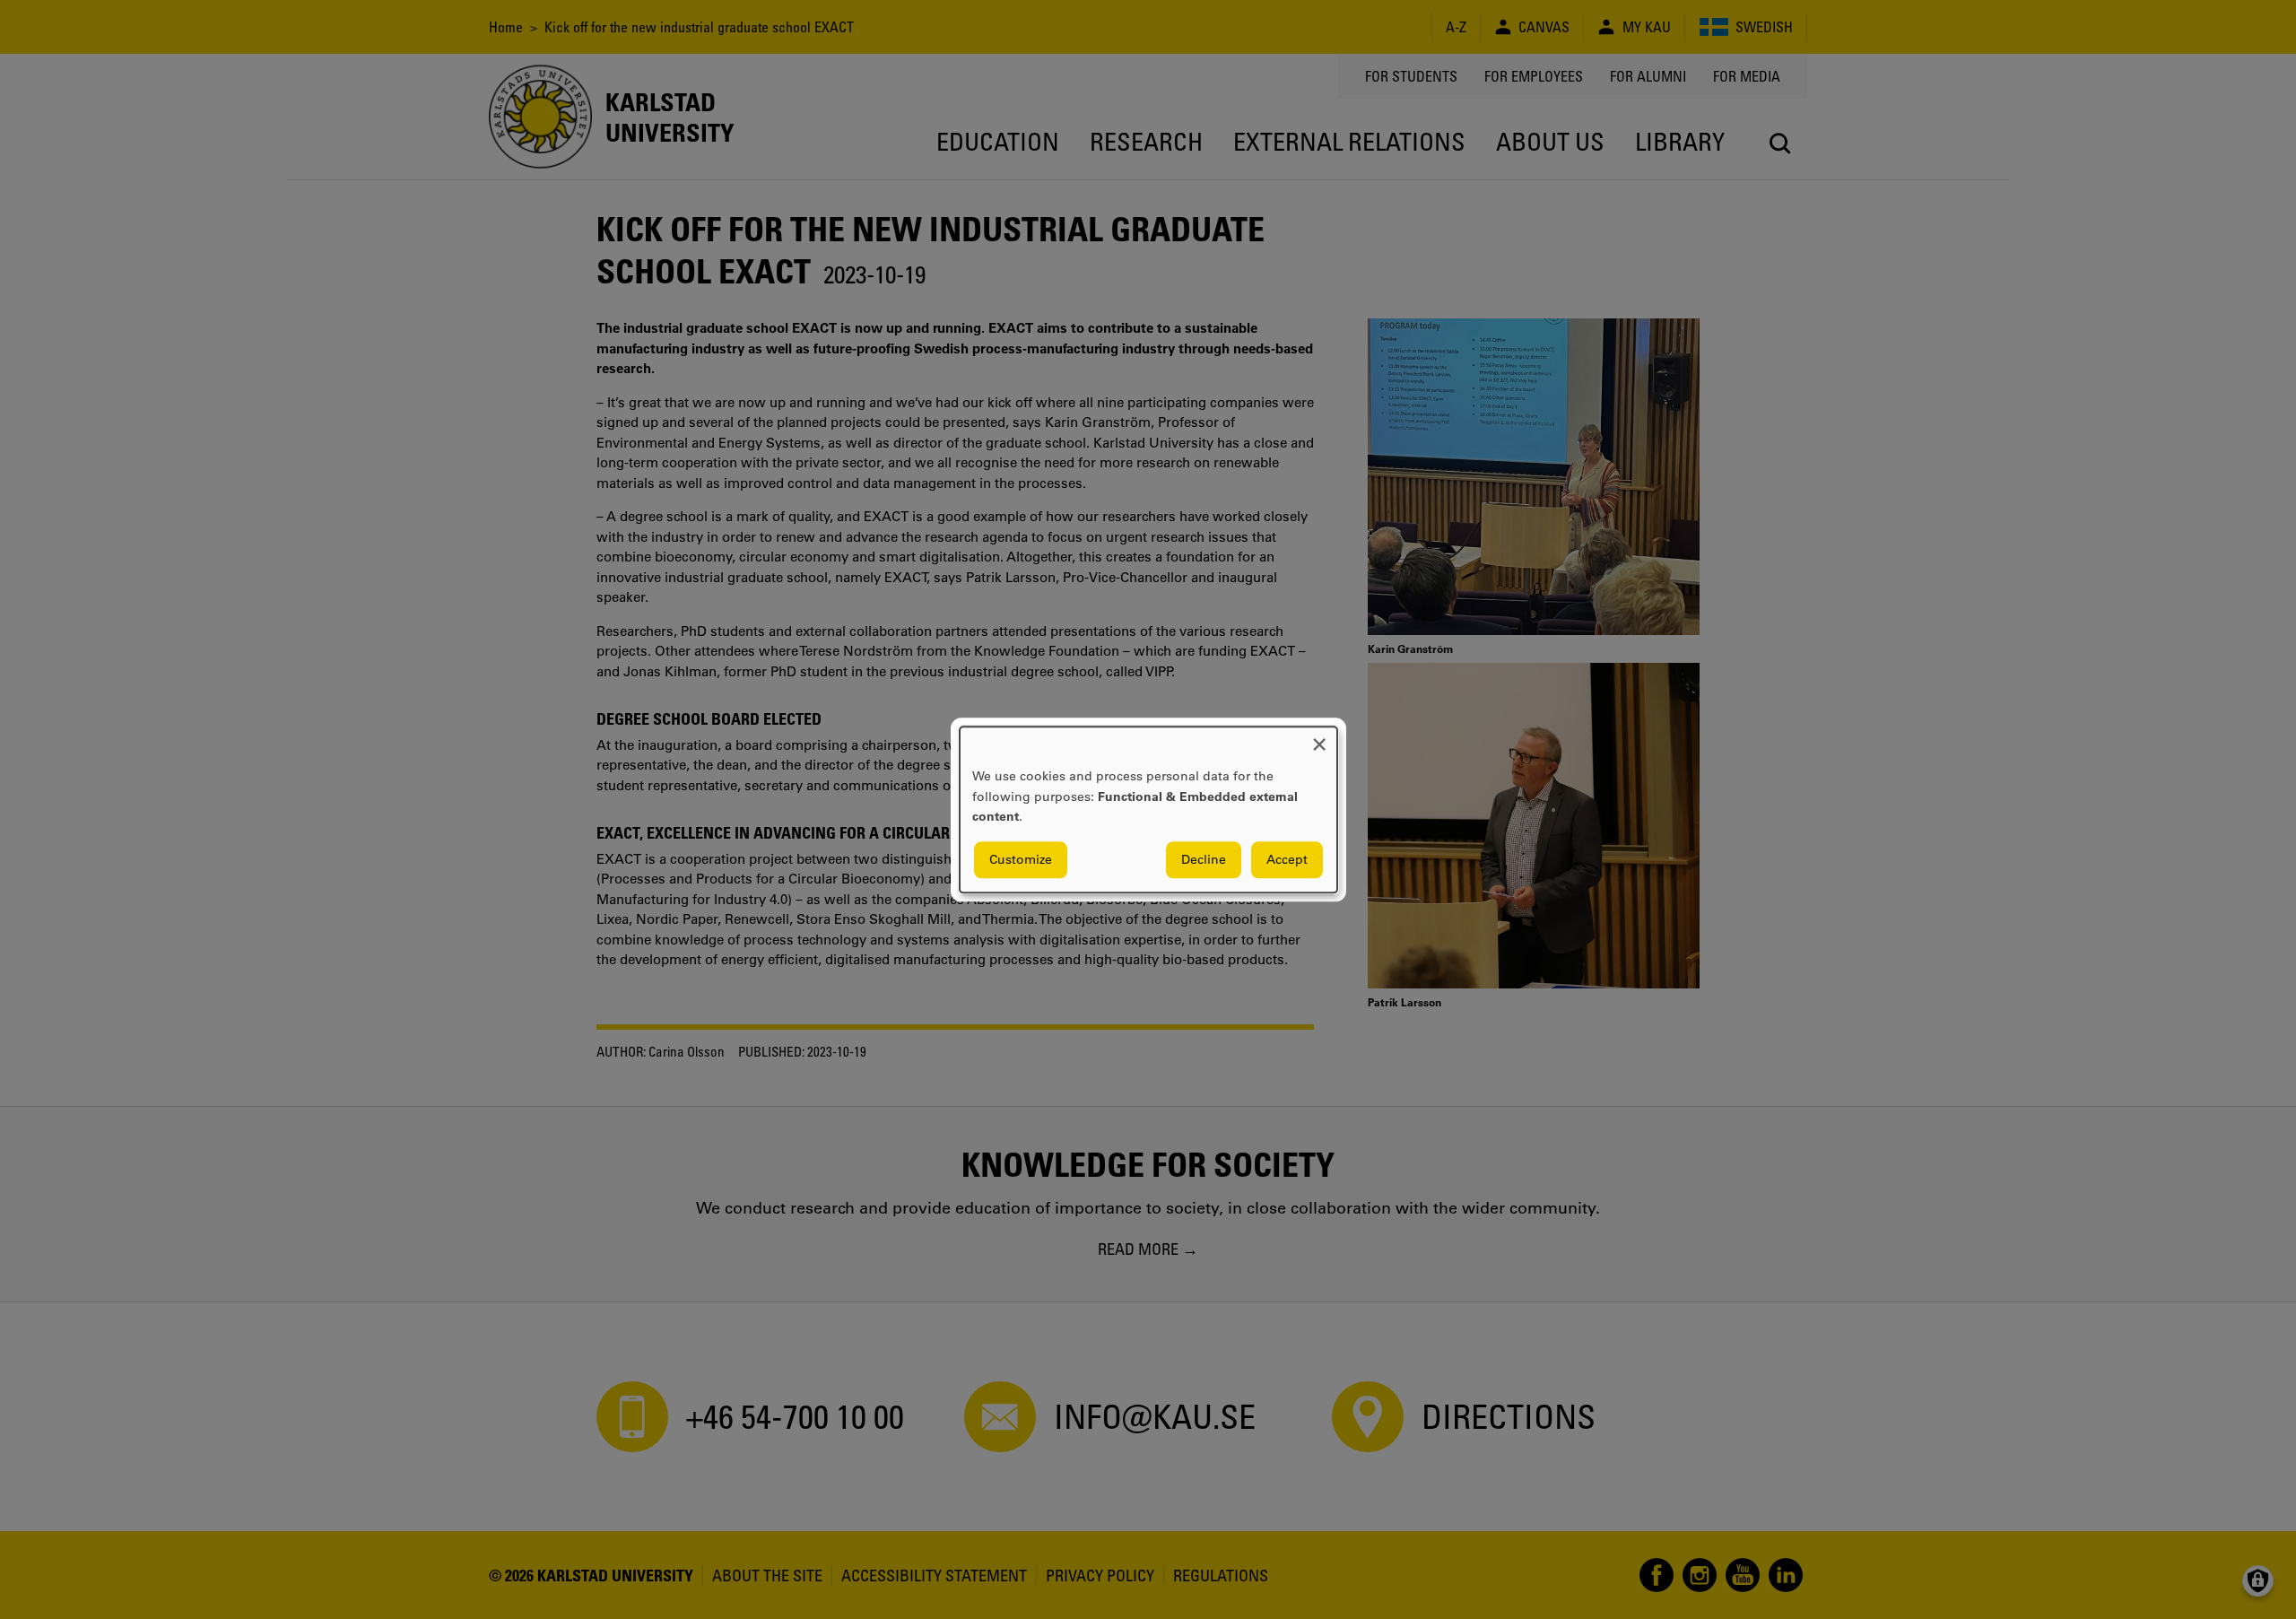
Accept (1287, 859)
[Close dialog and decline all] (1319, 738)
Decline (1204, 859)
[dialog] (1148, 809)
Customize (1021, 859)
